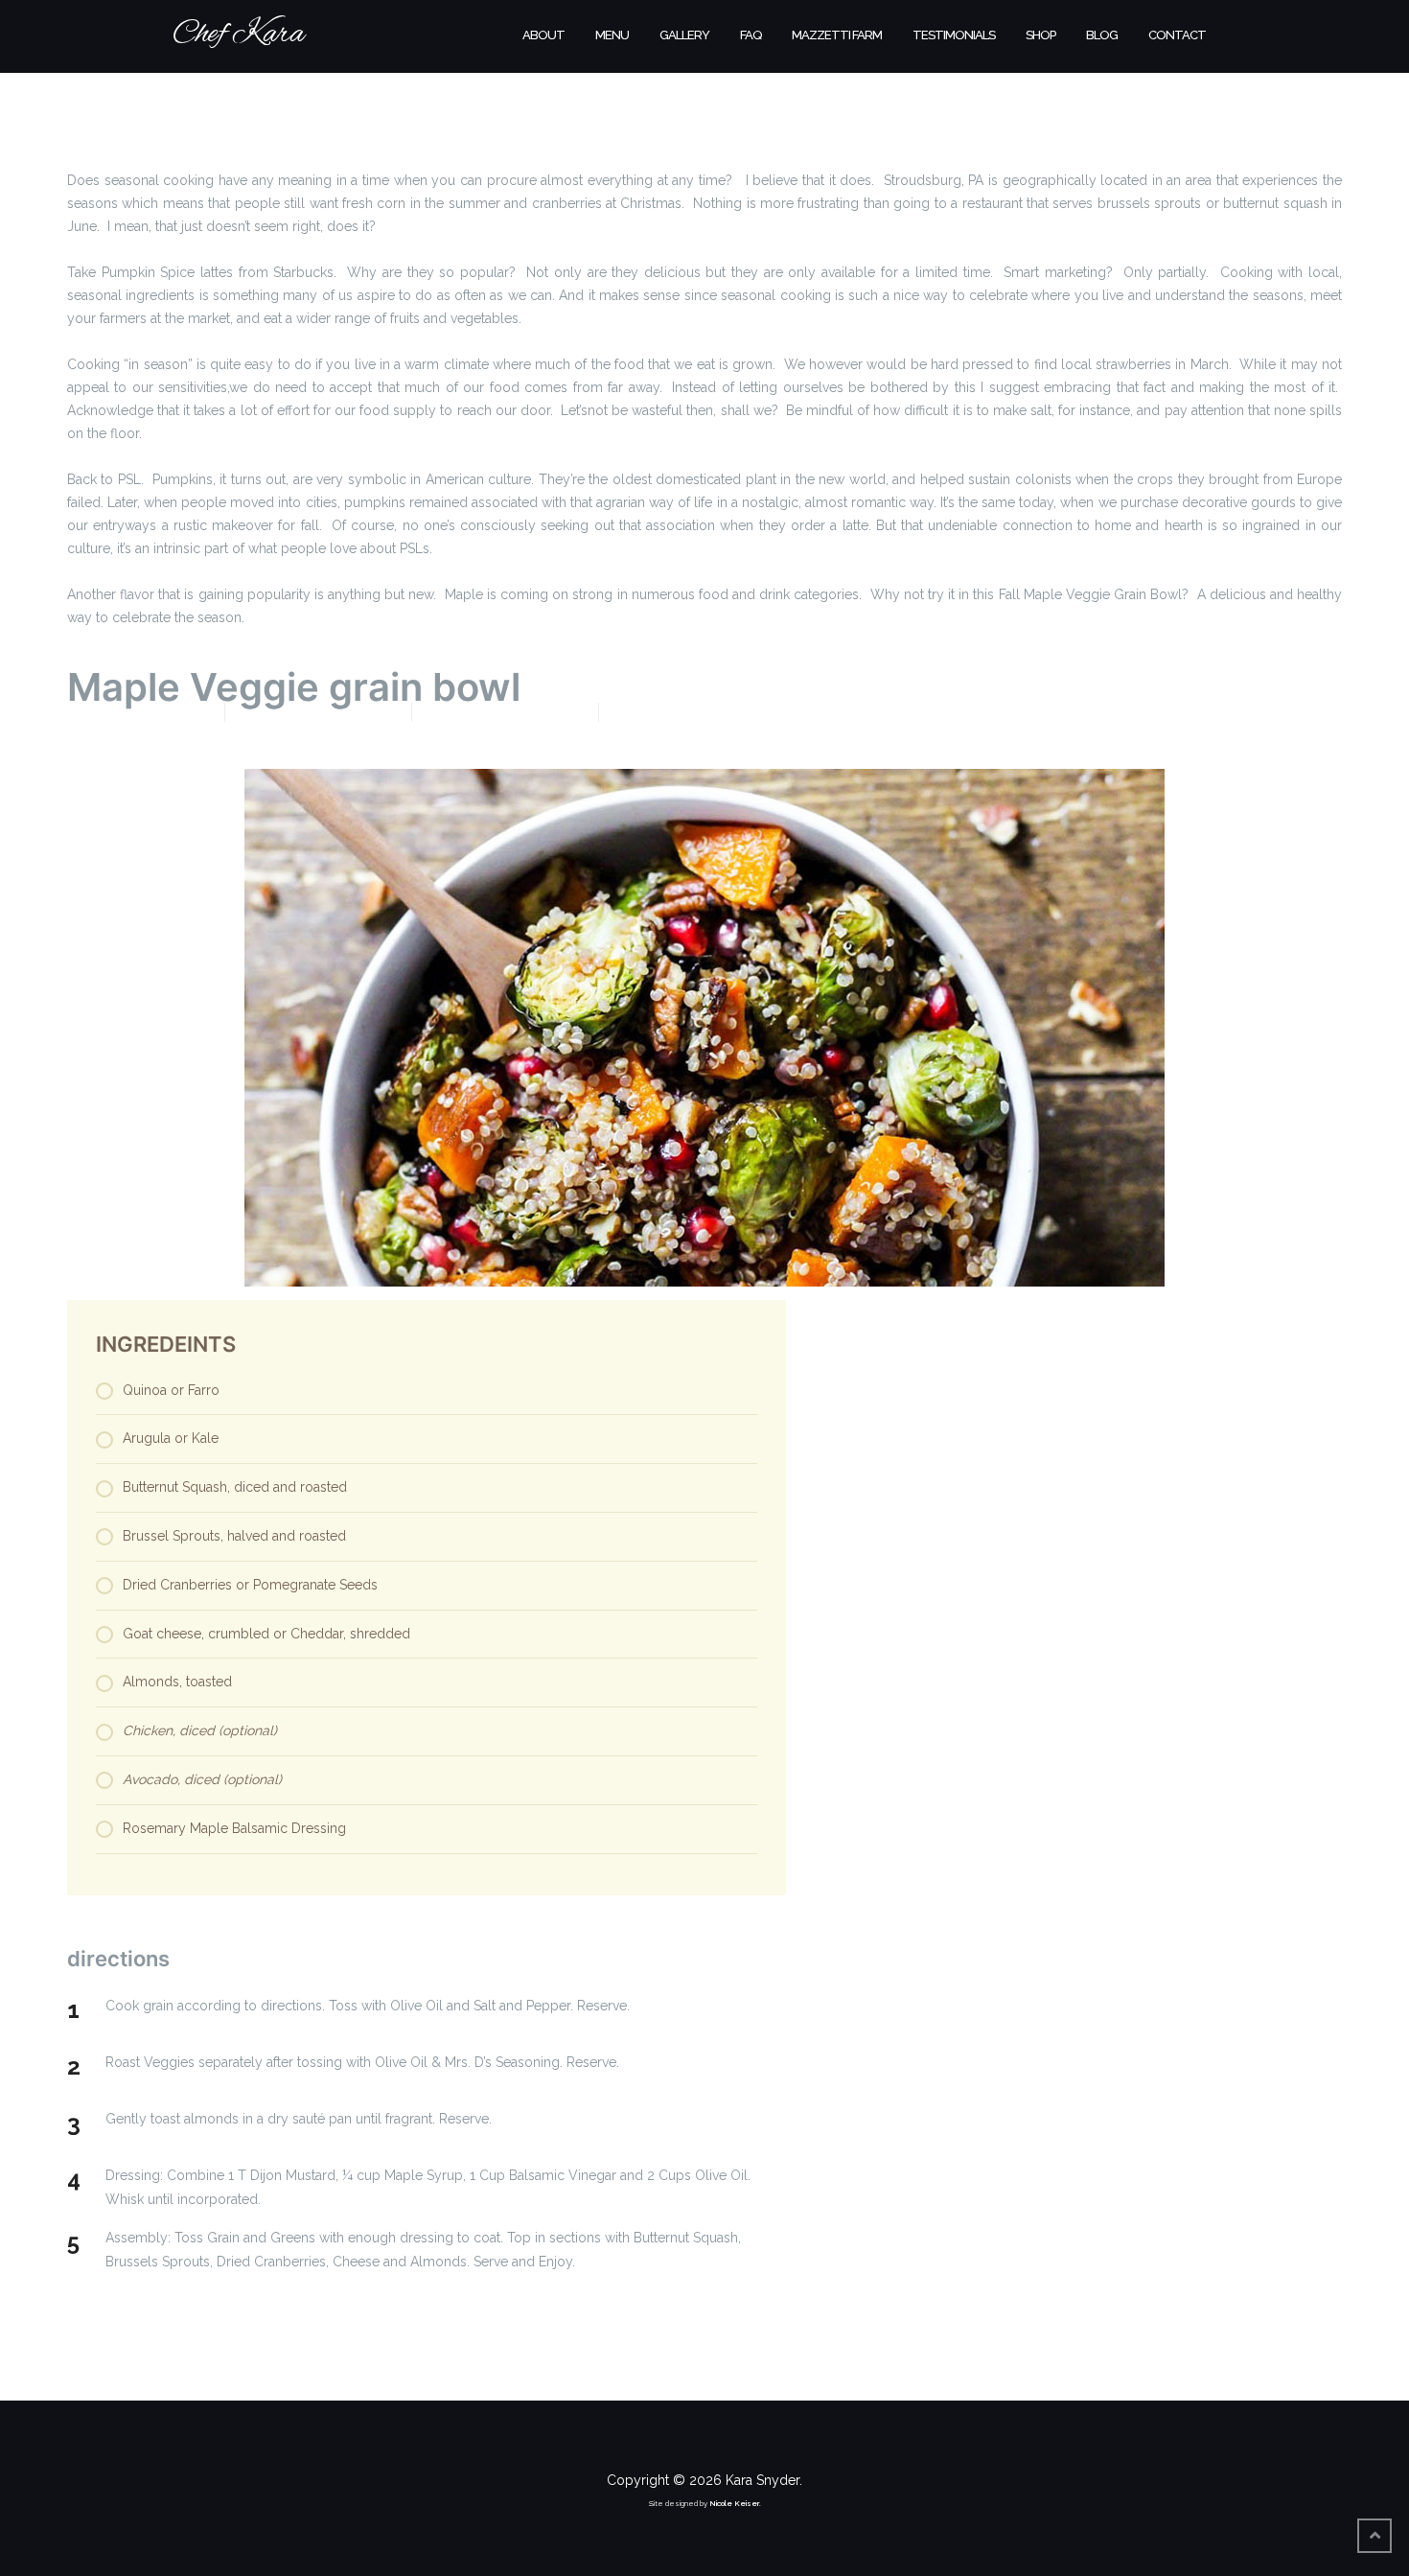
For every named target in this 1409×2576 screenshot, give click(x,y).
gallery (684, 35)
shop (1040, 35)
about (543, 35)
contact (1177, 35)
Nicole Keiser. (735, 2503)
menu (612, 35)
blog (1102, 35)
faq (751, 35)
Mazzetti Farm (837, 35)
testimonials (954, 35)
